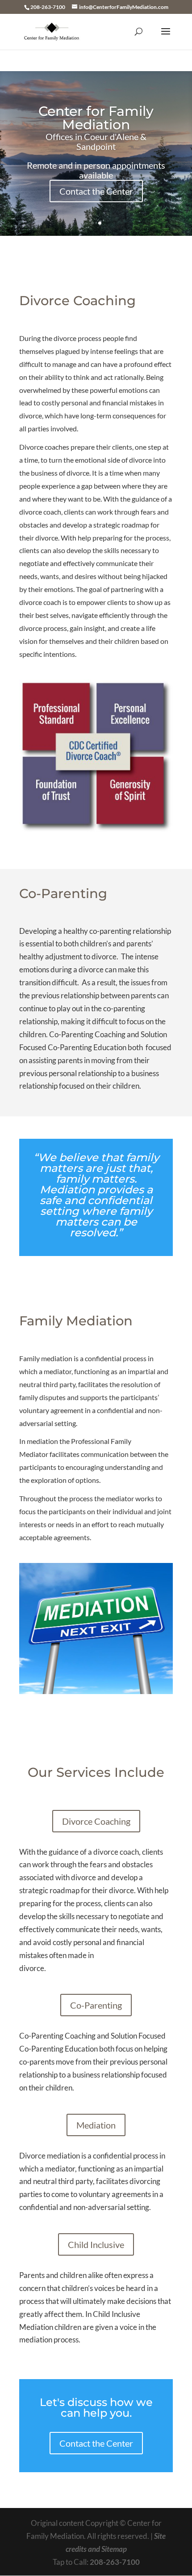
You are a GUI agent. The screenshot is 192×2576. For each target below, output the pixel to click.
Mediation (96, 2125)
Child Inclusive (96, 2244)
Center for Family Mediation (96, 118)
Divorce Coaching (96, 1821)
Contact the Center (96, 191)
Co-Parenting (96, 2005)
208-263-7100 (115, 2562)
